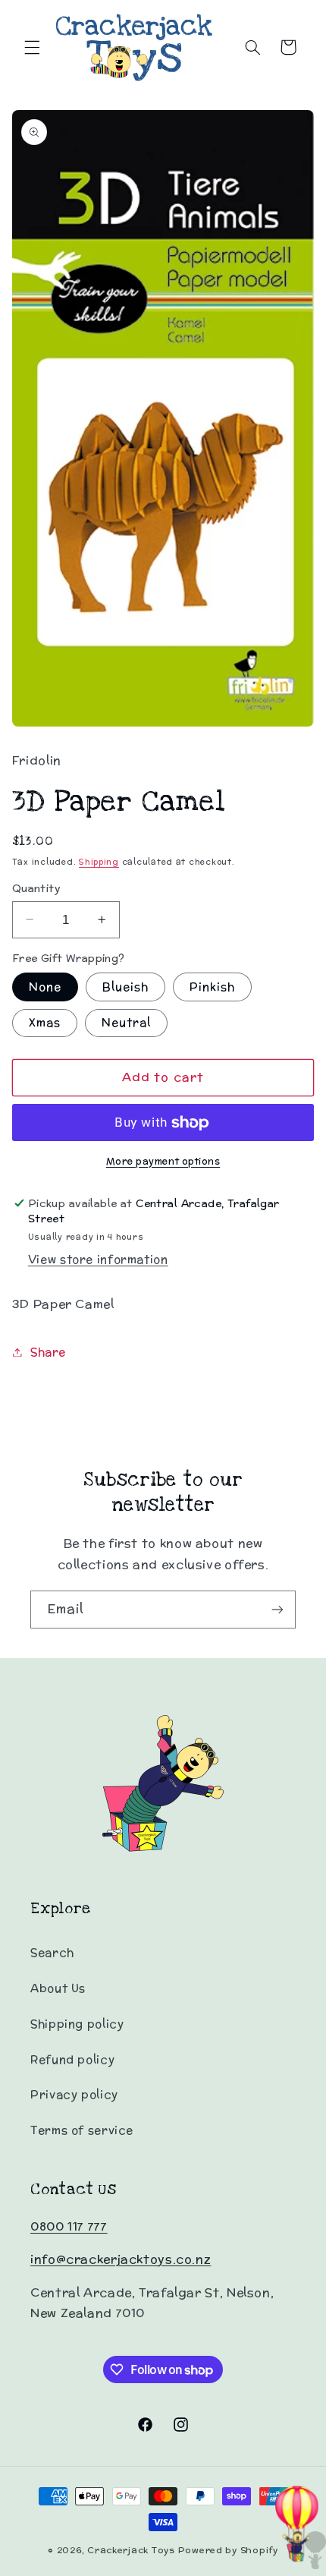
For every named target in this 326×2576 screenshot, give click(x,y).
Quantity (36, 888)
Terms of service (82, 2130)
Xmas (45, 1022)
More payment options (163, 1161)
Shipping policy (77, 2024)
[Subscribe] (277, 1609)
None (45, 987)
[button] (32, 47)
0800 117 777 (69, 2226)
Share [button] (48, 1352)
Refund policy (72, 2059)
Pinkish (212, 987)
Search (52, 1952)
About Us (58, 1988)
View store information (98, 1259)
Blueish (125, 987)
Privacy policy (74, 2094)
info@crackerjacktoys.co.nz (121, 2259)
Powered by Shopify (228, 2550)
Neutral (126, 1022)
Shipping (99, 862)
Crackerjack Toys (131, 2550)
